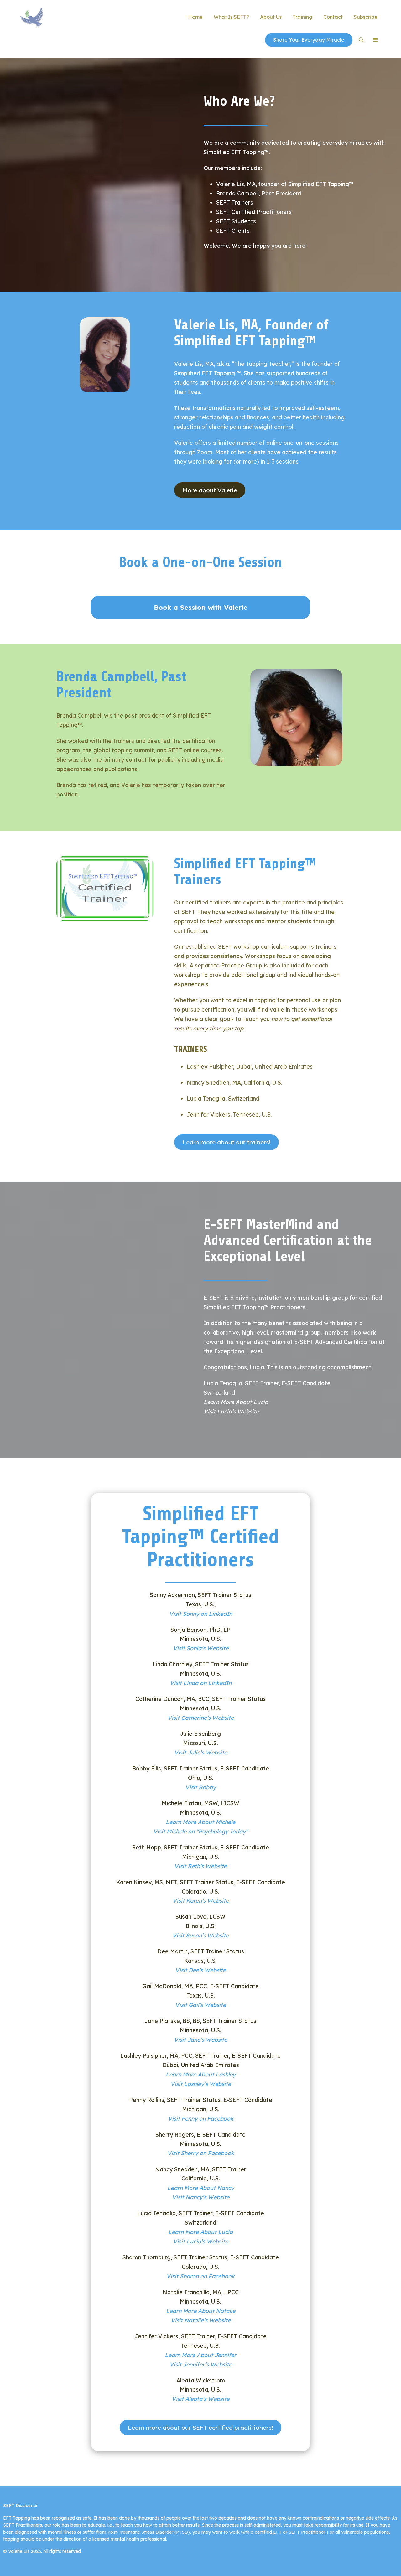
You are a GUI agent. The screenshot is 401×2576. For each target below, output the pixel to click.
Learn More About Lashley (201, 2074)
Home (195, 17)
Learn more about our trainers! (227, 1142)
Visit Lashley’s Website (201, 2084)
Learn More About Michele (200, 1822)
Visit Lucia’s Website (231, 1411)
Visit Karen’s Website (201, 1900)
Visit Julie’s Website (201, 1752)
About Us (271, 17)
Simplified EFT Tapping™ (71, 17)
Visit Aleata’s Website (200, 2399)
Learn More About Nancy (201, 2188)
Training (302, 17)
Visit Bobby (200, 1787)
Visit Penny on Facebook (201, 2118)
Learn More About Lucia (236, 1402)
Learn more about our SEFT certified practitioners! (200, 2428)
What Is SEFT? (231, 17)
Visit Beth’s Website (200, 1866)
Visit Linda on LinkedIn (201, 1683)
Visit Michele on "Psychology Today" (200, 1831)
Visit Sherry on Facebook (201, 2153)
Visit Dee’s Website (200, 1970)
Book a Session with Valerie (201, 607)
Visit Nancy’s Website (201, 2197)
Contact (333, 17)
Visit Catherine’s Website (201, 1718)
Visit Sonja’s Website (201, 1648)
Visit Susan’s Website (200, 1935)
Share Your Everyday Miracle (309, 40)
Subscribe (366, 17)
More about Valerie (210, 490)
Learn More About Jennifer (200, 2355)
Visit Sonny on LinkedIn (201, 1614)
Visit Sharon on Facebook (200, 2276)
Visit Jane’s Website (200, 2040)
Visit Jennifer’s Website (201, 2364)
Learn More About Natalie (201, 2311)
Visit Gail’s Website (200, 2005)
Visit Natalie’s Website (201, 2320)
